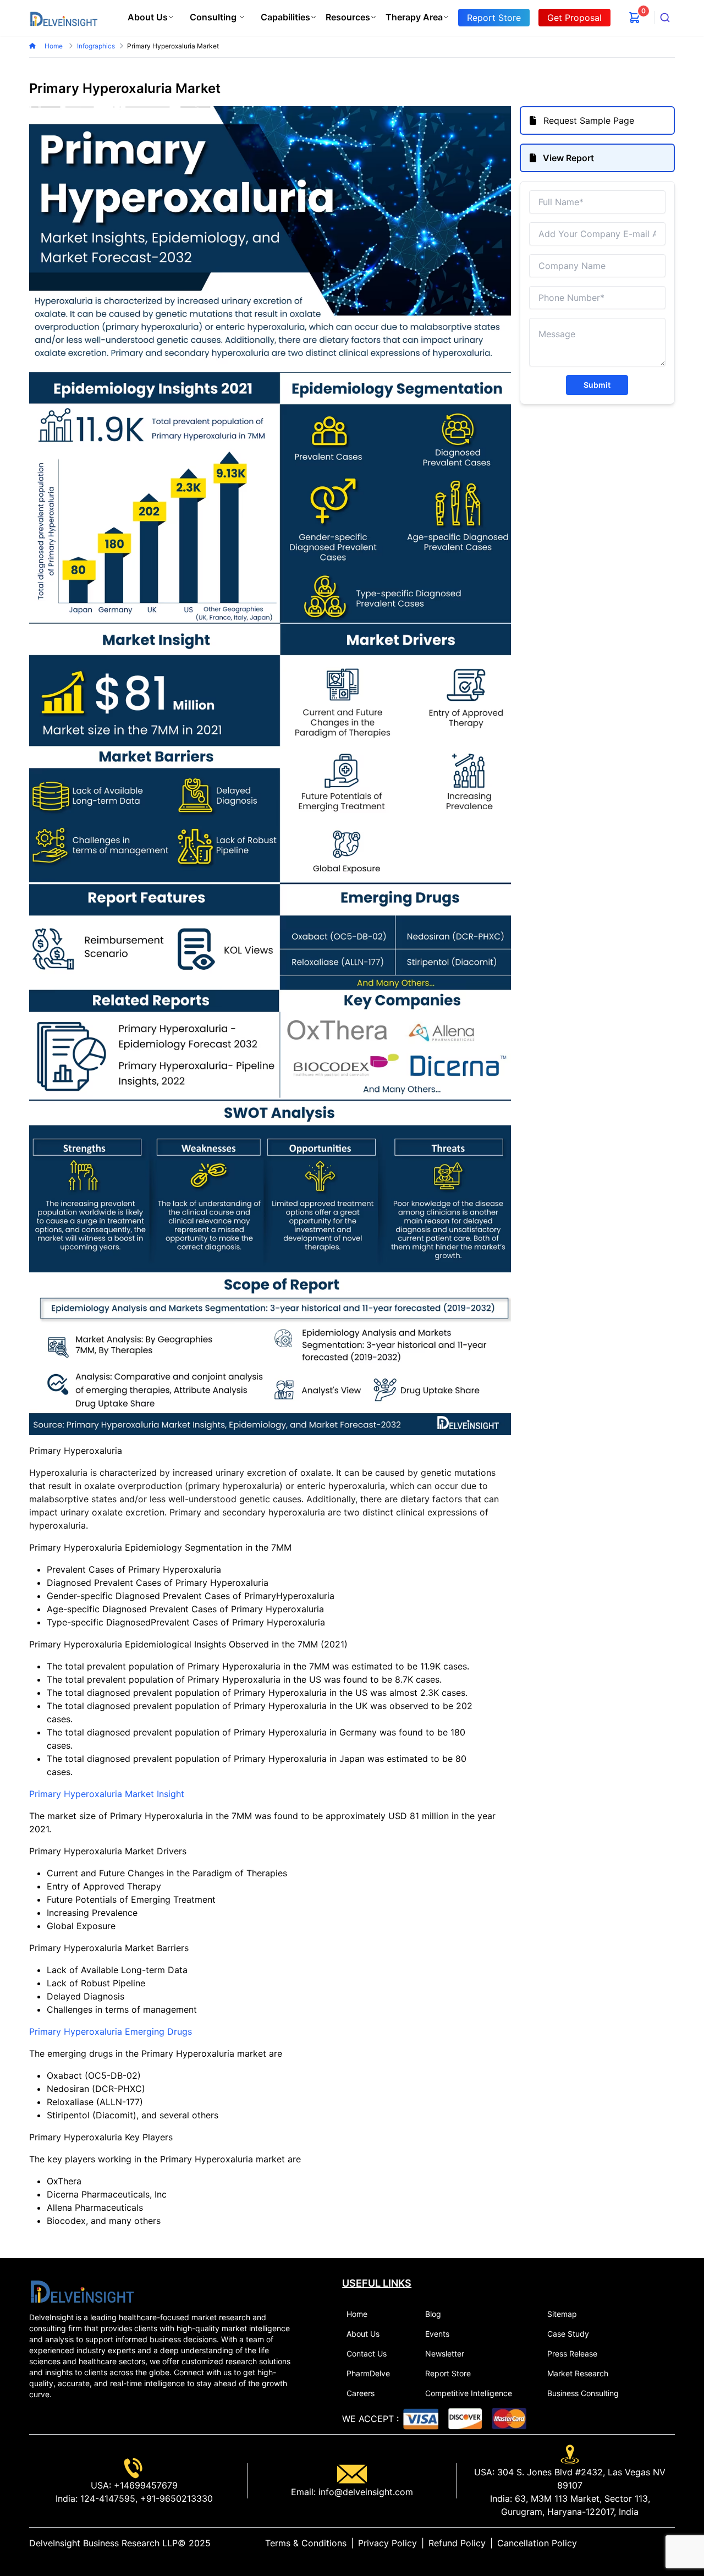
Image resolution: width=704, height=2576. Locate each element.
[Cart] (635, 18)
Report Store (448, 2373)
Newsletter (445, 2353)
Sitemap (562, 2314)
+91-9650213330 (175, 2498)
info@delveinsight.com (364, 2492)
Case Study (568, 2334)
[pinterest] (662, 2543)
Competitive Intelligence (469, 2393)
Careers (361, 2393)
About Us (148, 17)
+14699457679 (144, 2485)
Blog (433, 2314)
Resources (348, 17)
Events (437, 2334)
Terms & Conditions (306, 2543)
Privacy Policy (387, 2543)
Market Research (578, 2373)
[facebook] (653, 2543)
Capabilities (285, 17)
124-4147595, (108, 2498)
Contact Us (367, 2353)
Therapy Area (414, 17)
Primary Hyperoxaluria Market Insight (107, 1794)
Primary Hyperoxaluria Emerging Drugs (111, 2031)
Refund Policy (457, 2543)
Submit (597, 385)
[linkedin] (635, 2543)
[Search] (665, 18)
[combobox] (665, 18)
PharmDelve (368, 2373)
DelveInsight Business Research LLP (103, 2543)
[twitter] (644, 2543)
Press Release (572, 2353)
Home (54, 46)
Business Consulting (583, 2393)
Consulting (213, 17)
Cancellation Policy (537, 2543)
